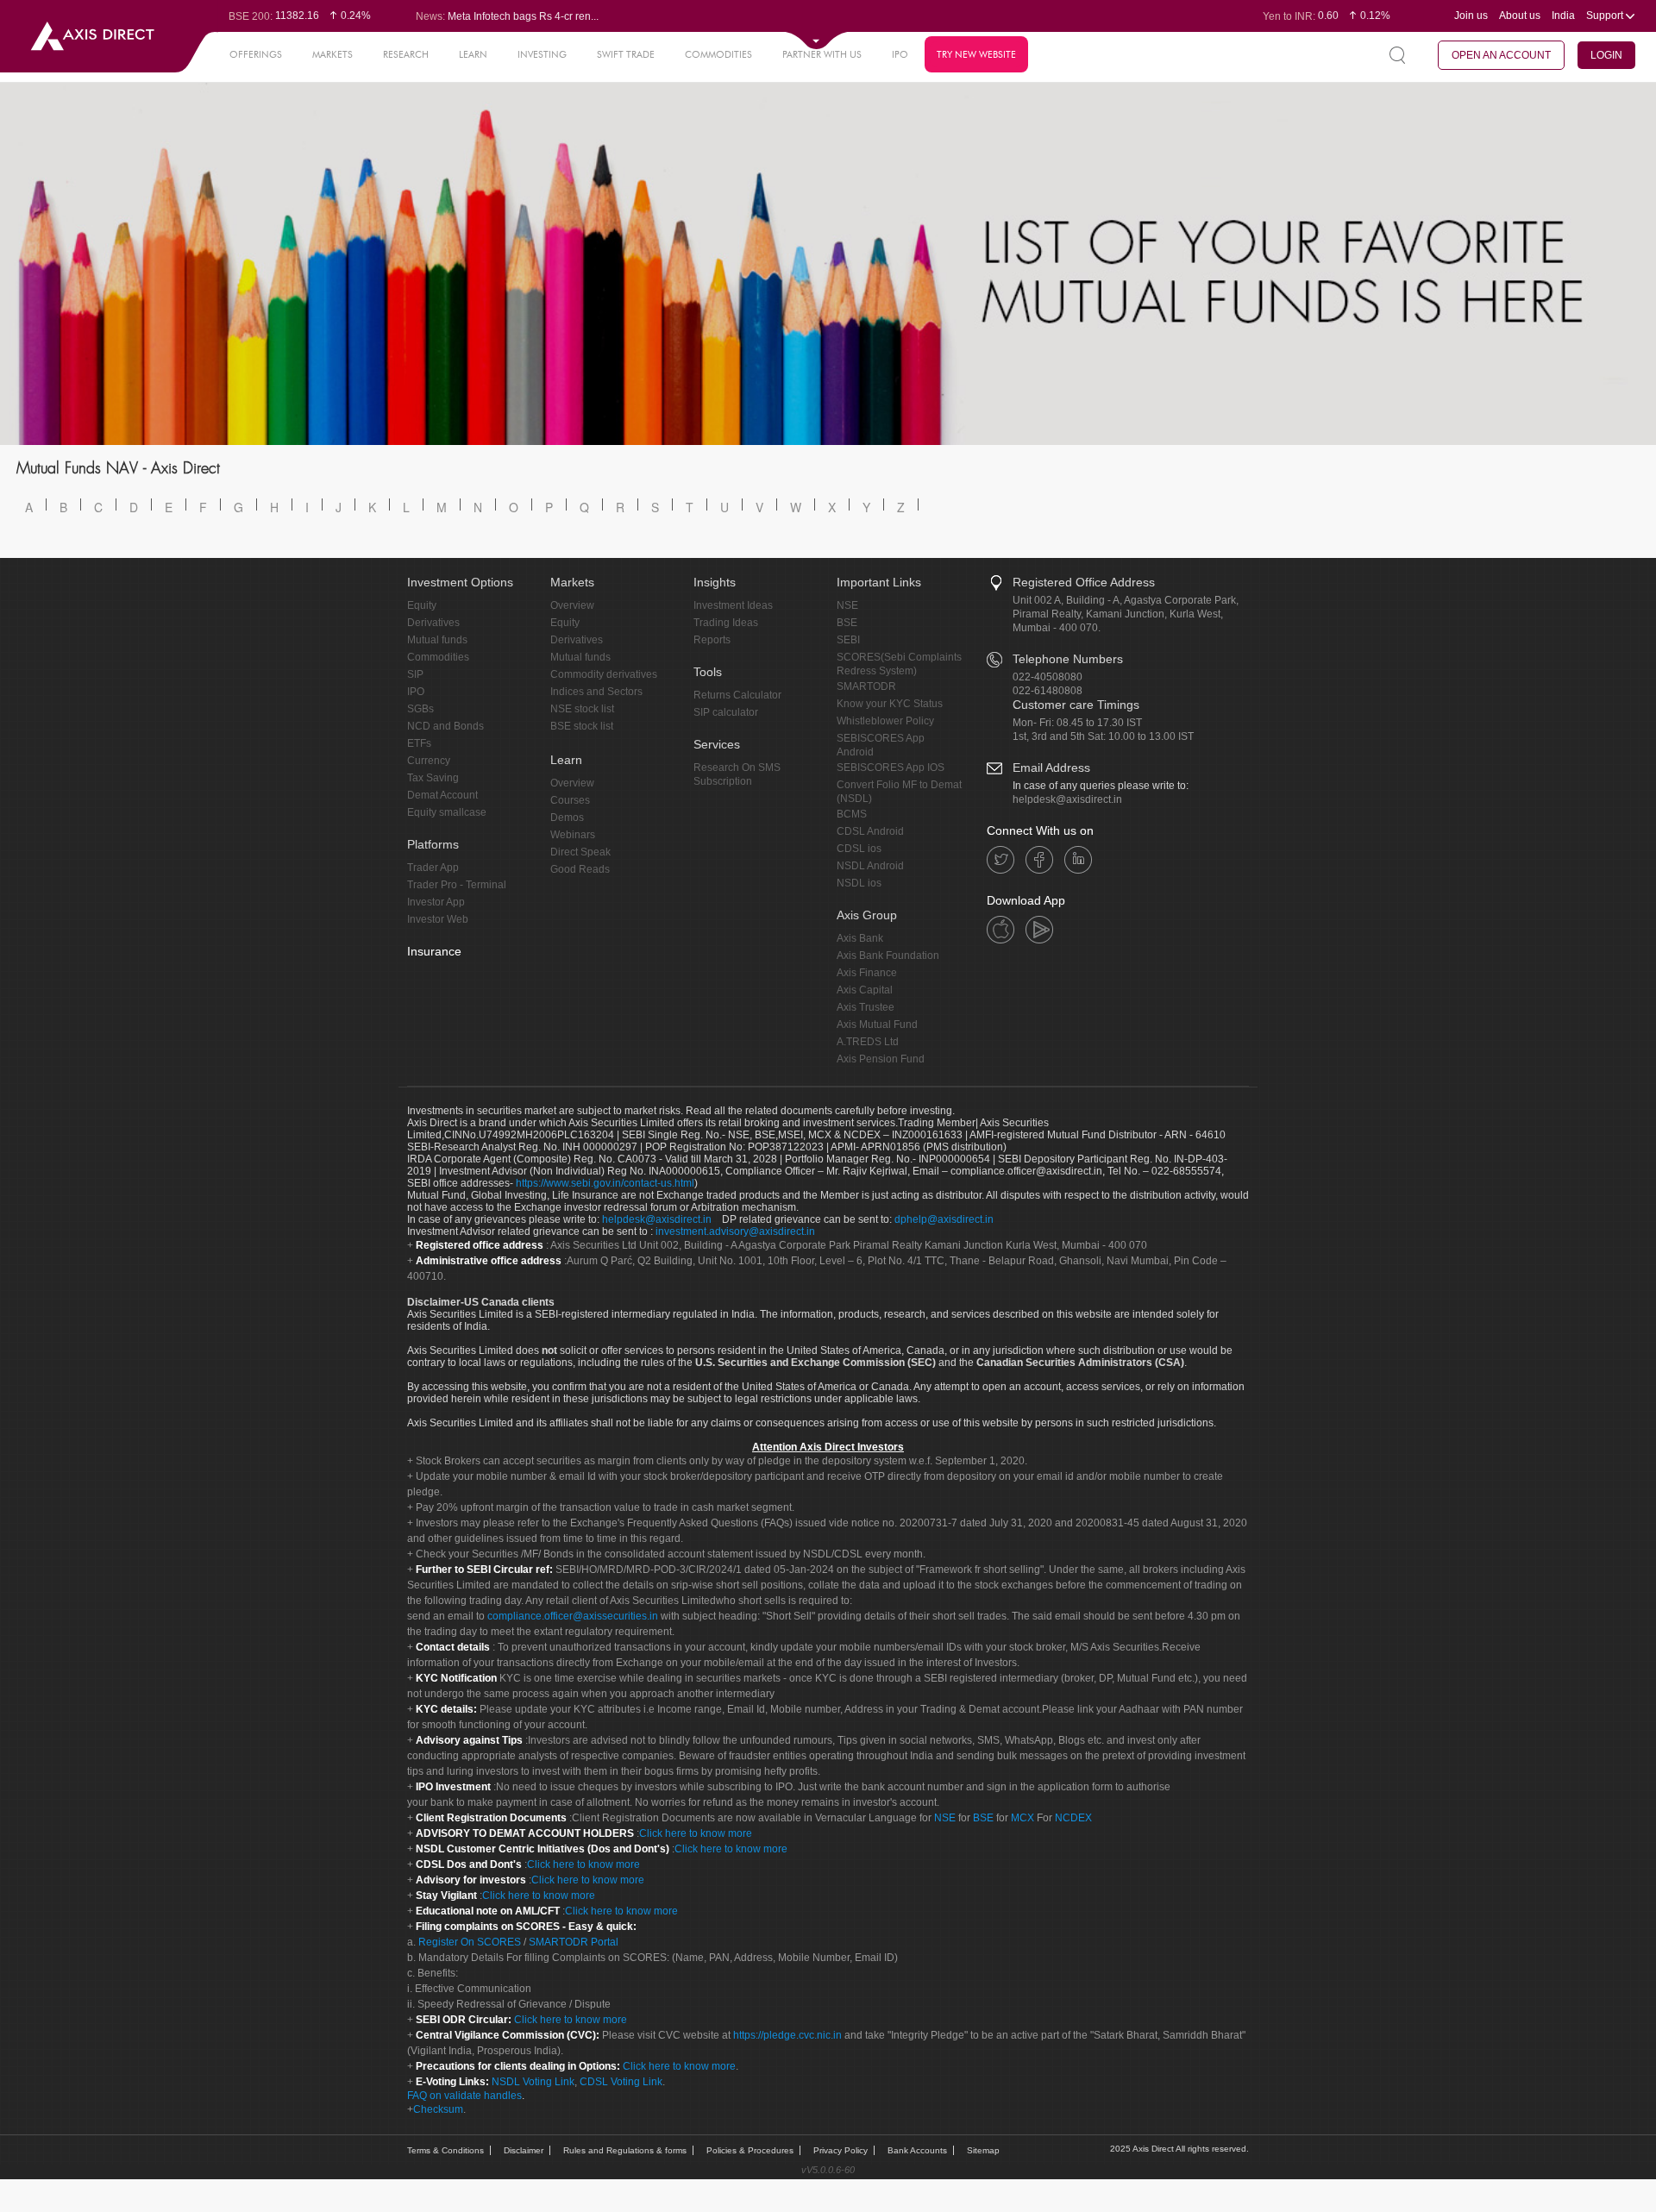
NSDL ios (859, 883)
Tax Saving (433, 778)
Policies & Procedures (750, 2150)
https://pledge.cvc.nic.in (787, 2035)
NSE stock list (582, 709)
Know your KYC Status (890, 704)
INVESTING (542, 54)
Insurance (434, 951)
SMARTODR (866, 686)
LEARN (473, 54)
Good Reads (580, 869)
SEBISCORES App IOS (891, 768)
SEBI (848, 640)
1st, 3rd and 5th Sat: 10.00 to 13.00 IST (1103, 736)
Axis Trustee (866, 1007)
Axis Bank (860, 938)
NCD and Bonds (445, 726)
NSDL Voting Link (533, 2082)
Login (1606, 55)
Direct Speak (580, 852)
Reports (712, 640)
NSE (847, 605)
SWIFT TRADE (626, 54)
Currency (429, 761)
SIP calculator (726, 712)
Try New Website (976, 54)
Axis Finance (867, 973)
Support (1606, 16)
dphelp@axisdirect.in (944, 1219)
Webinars (573, 835)
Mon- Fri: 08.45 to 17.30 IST (1077, 723)
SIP (415, 674)
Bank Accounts (917, 2150)
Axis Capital (865, 990)
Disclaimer (524, 2150)
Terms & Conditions (445, 2150)
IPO (900, 54)
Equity (422, 605)
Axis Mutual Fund (877, 1025)
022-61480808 (1048, 691)
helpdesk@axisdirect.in (1067, 799)
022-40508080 (1048, 677)
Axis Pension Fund (881, 1059)
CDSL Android (870, 831)
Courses (570, 800)
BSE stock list (582, 726)
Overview (572, 605)
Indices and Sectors (596, 692)
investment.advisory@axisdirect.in (735, 1231)
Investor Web (438, 919)
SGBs (420, 709)
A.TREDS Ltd (868, 1042)
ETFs (419, 743)
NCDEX (1073, 1818)
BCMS (852, 814)
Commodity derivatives (604, 674)
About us (1520, 16)
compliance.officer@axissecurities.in (573, 1616)
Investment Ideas (733, 605)
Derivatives (433, 623)
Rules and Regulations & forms (625, 2150)
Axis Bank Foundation (888, 956)
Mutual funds (437, 640)
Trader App (433, 868)
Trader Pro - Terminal (457, 885)
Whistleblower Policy (885, 721)
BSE (847, 623)
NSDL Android (870, 866)
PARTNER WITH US (822, 54)
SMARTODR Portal (574, 1942)
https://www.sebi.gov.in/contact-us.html (605, 1183)
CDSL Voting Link (621, 2082)
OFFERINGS (256, 54)
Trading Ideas (726, 623)
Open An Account (1501, 55)
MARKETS (332, 54)
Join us (1471, 16)
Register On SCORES (468, 1942)
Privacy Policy (841, 2150)
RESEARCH (406, 54)
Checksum (438, 2109)
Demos (567, 818)
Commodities (438, 657)
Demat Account (442, 795)
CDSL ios (859, 849)
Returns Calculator (737, 695)
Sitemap (983, 2150)
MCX (1022, 1818)
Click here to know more (696, 1833)
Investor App (436, 902)
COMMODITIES (718, 54)
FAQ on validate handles (464, 2096)
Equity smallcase (447, 812)
